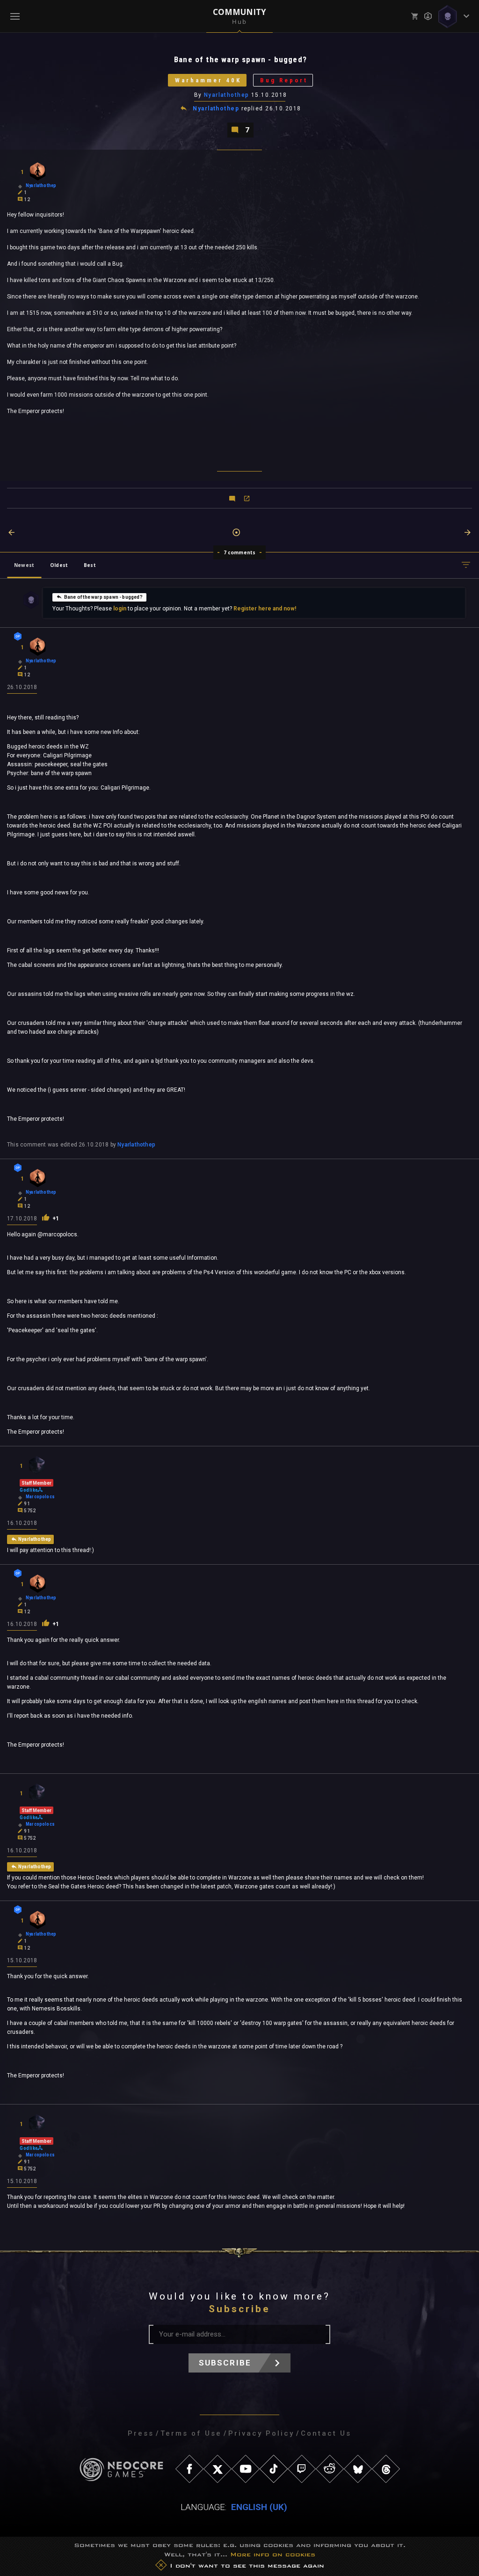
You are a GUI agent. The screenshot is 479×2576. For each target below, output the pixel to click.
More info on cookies (273, 2554)
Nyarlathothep (227, 95)
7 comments (240, 552)
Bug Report (284, 80)
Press (141, 2433)
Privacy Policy (261, 2433)
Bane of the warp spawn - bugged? (103, 597)
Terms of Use (191, 2433)
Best (90, 565)
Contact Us (326, 2433)
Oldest (59, 565)
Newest (24, 565)
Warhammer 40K (208, 80)
